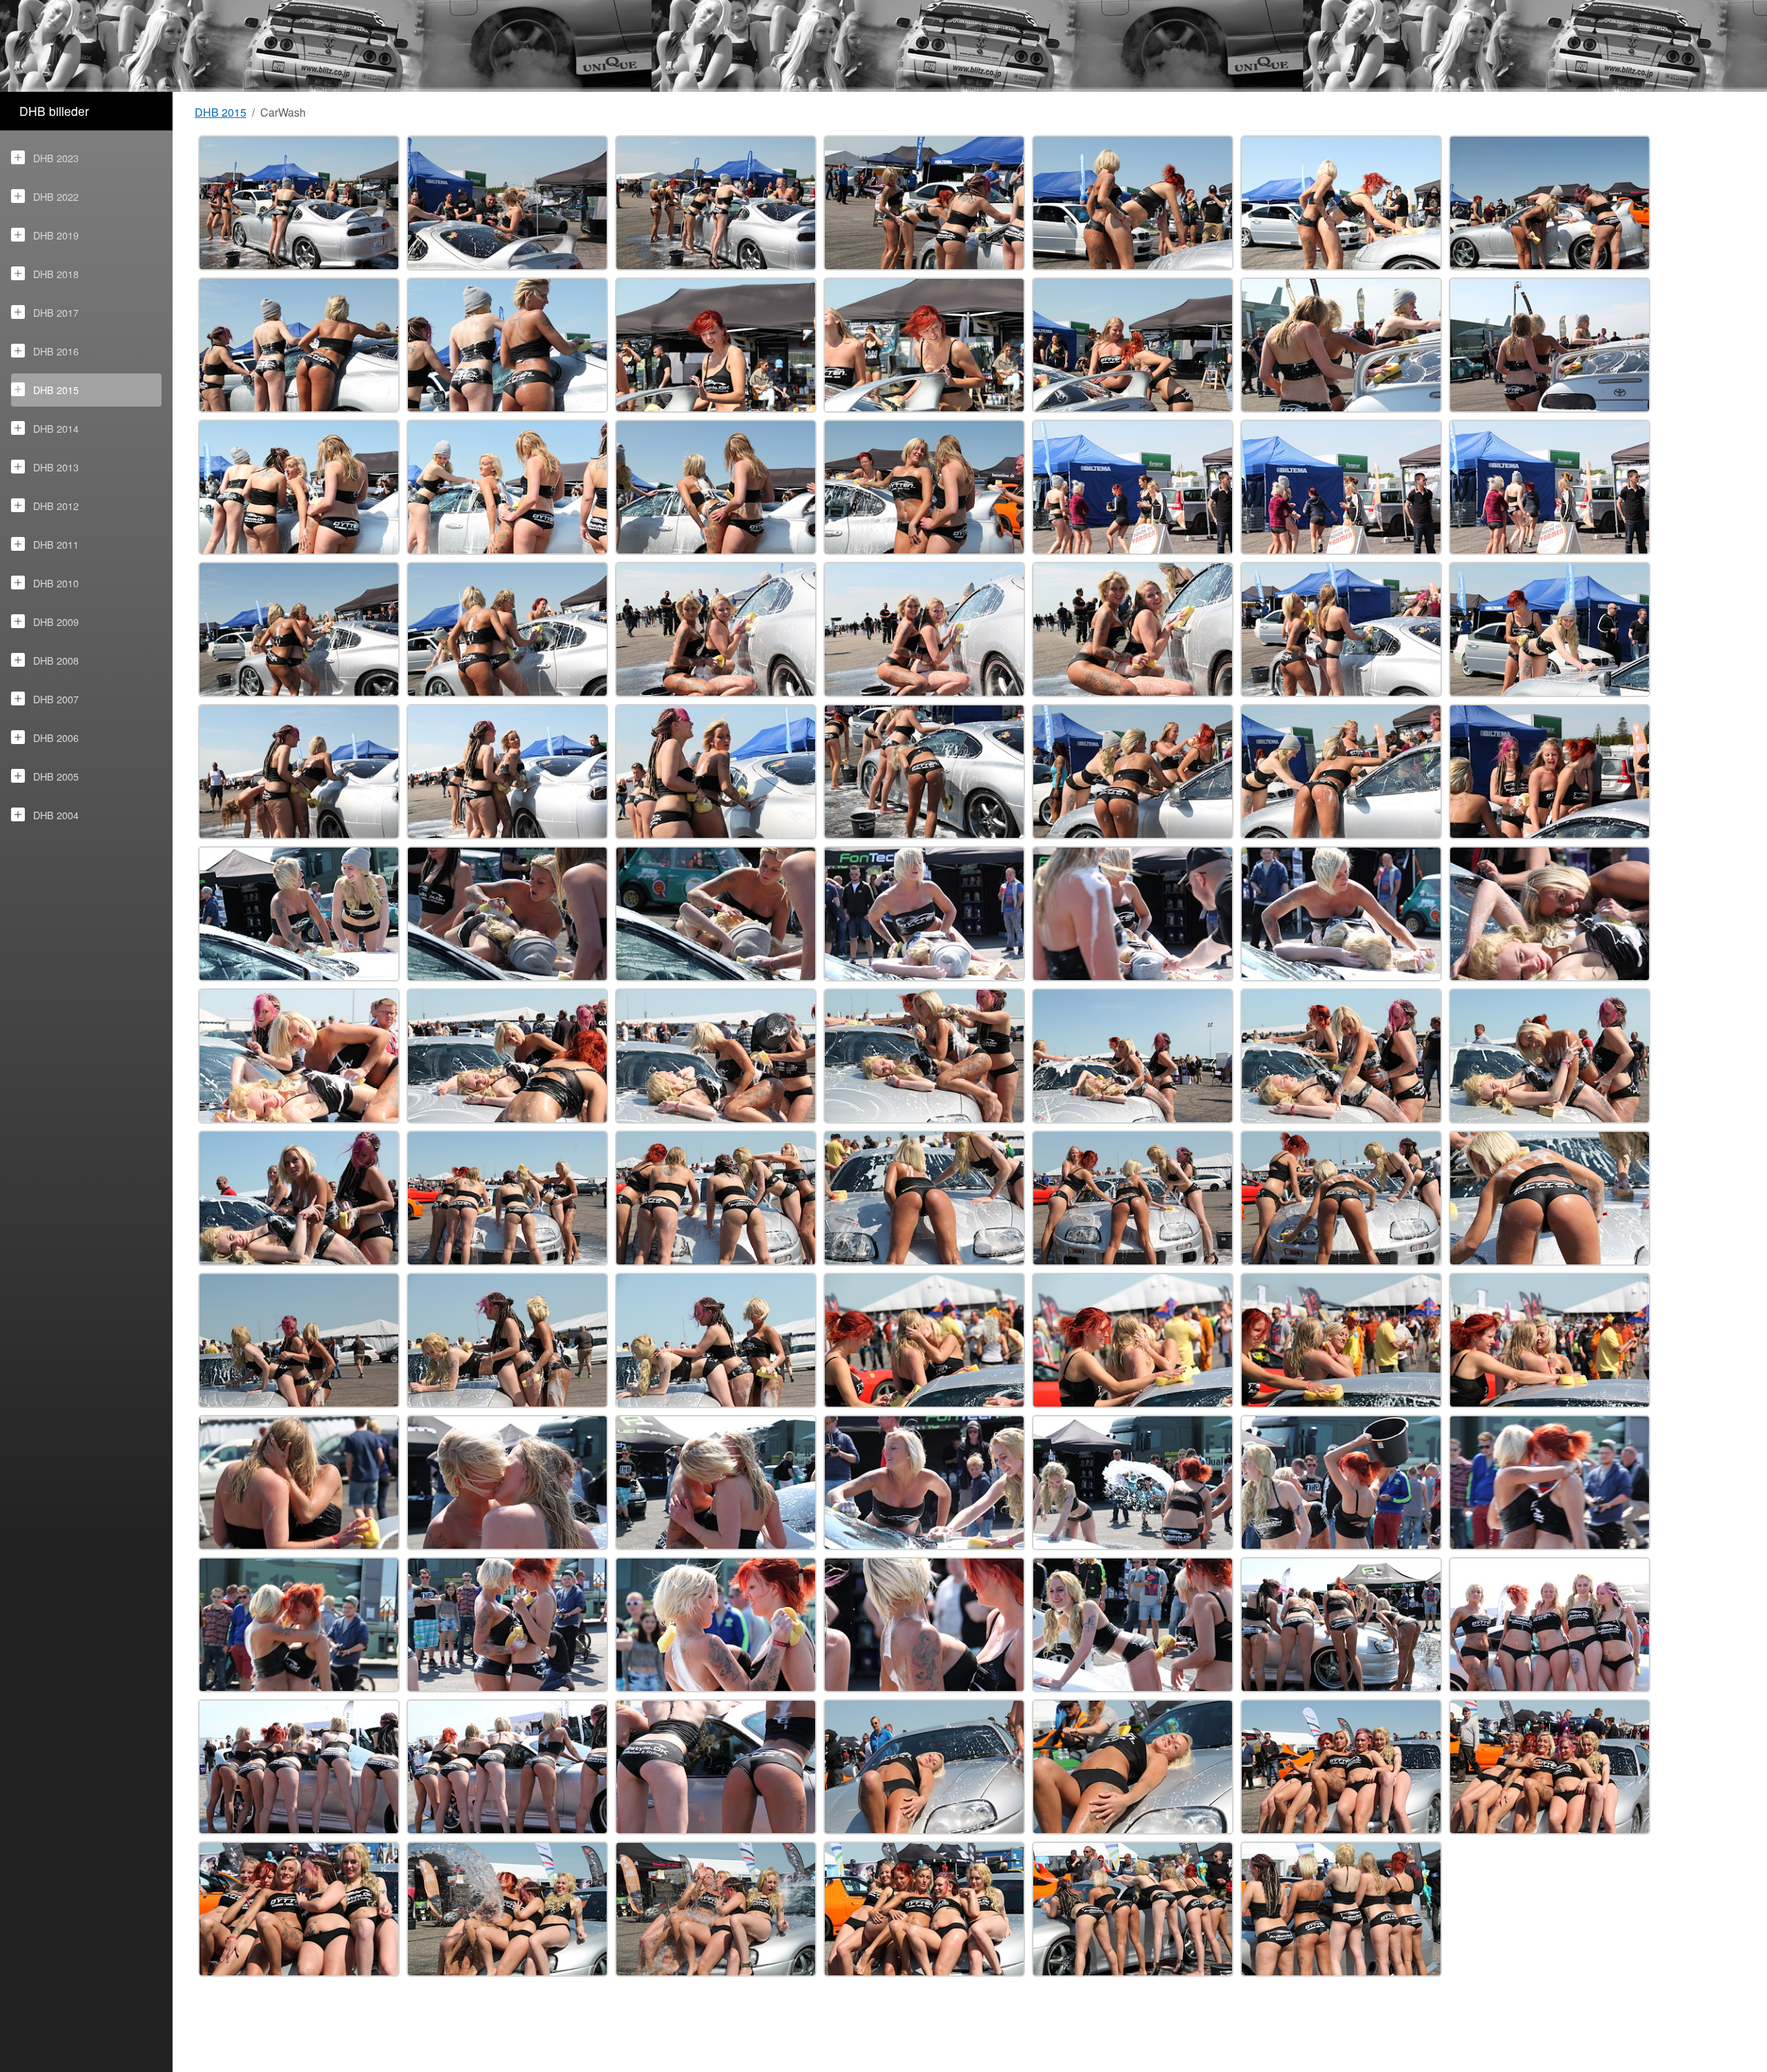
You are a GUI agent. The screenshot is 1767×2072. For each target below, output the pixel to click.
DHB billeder (54, 111)
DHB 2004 (56, 815)
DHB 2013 (56, 467)
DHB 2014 (56, 428)
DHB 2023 (56, 158)
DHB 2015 (56, 390)
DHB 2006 (56, 737)
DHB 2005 (56, 776)
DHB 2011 (56, 544)
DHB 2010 (56, 583)
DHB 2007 (56, 699)
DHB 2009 (56, 622)
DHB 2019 (56, 235)
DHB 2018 (56, 274)
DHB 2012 (56, 506)
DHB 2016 (56, 351)
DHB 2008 (56, 660)
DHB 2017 (56, 312)
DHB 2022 (56, 196)
